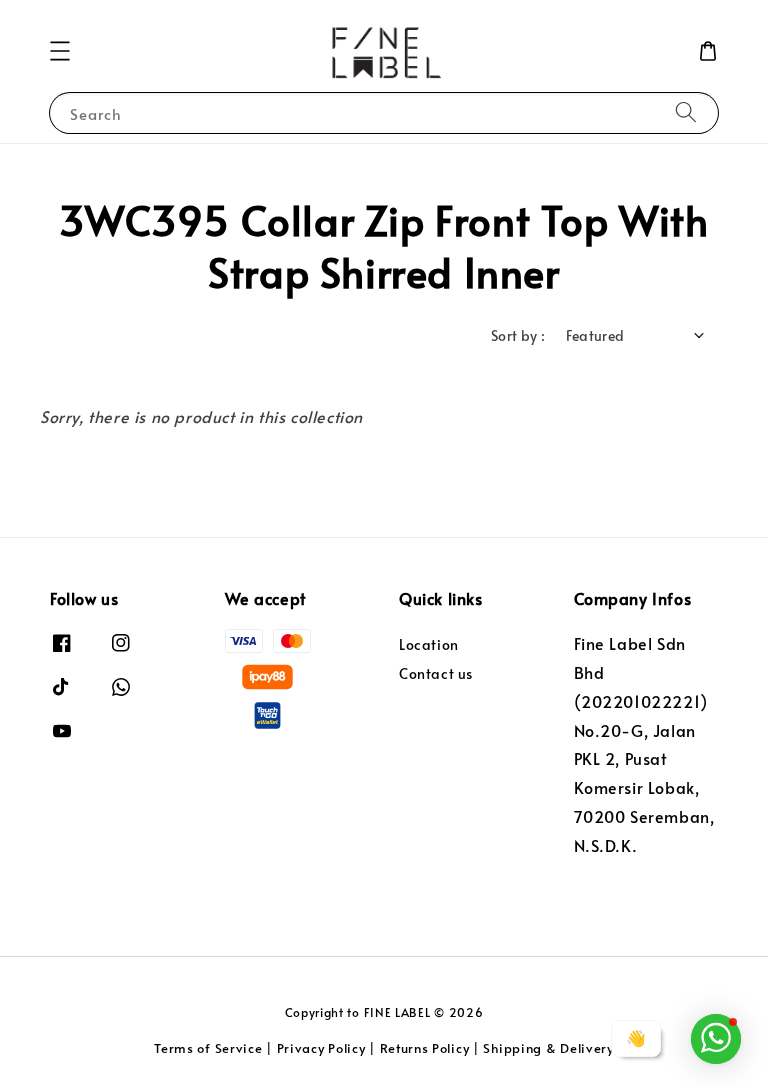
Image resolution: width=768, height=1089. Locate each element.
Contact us (436, 673)
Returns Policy (425, 1048)
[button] (60, 51)
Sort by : (518, 335)
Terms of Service (208, 1048)
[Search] (686, 112)
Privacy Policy (321, 1048)
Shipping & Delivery (548, 1048)
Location (429, 645)
